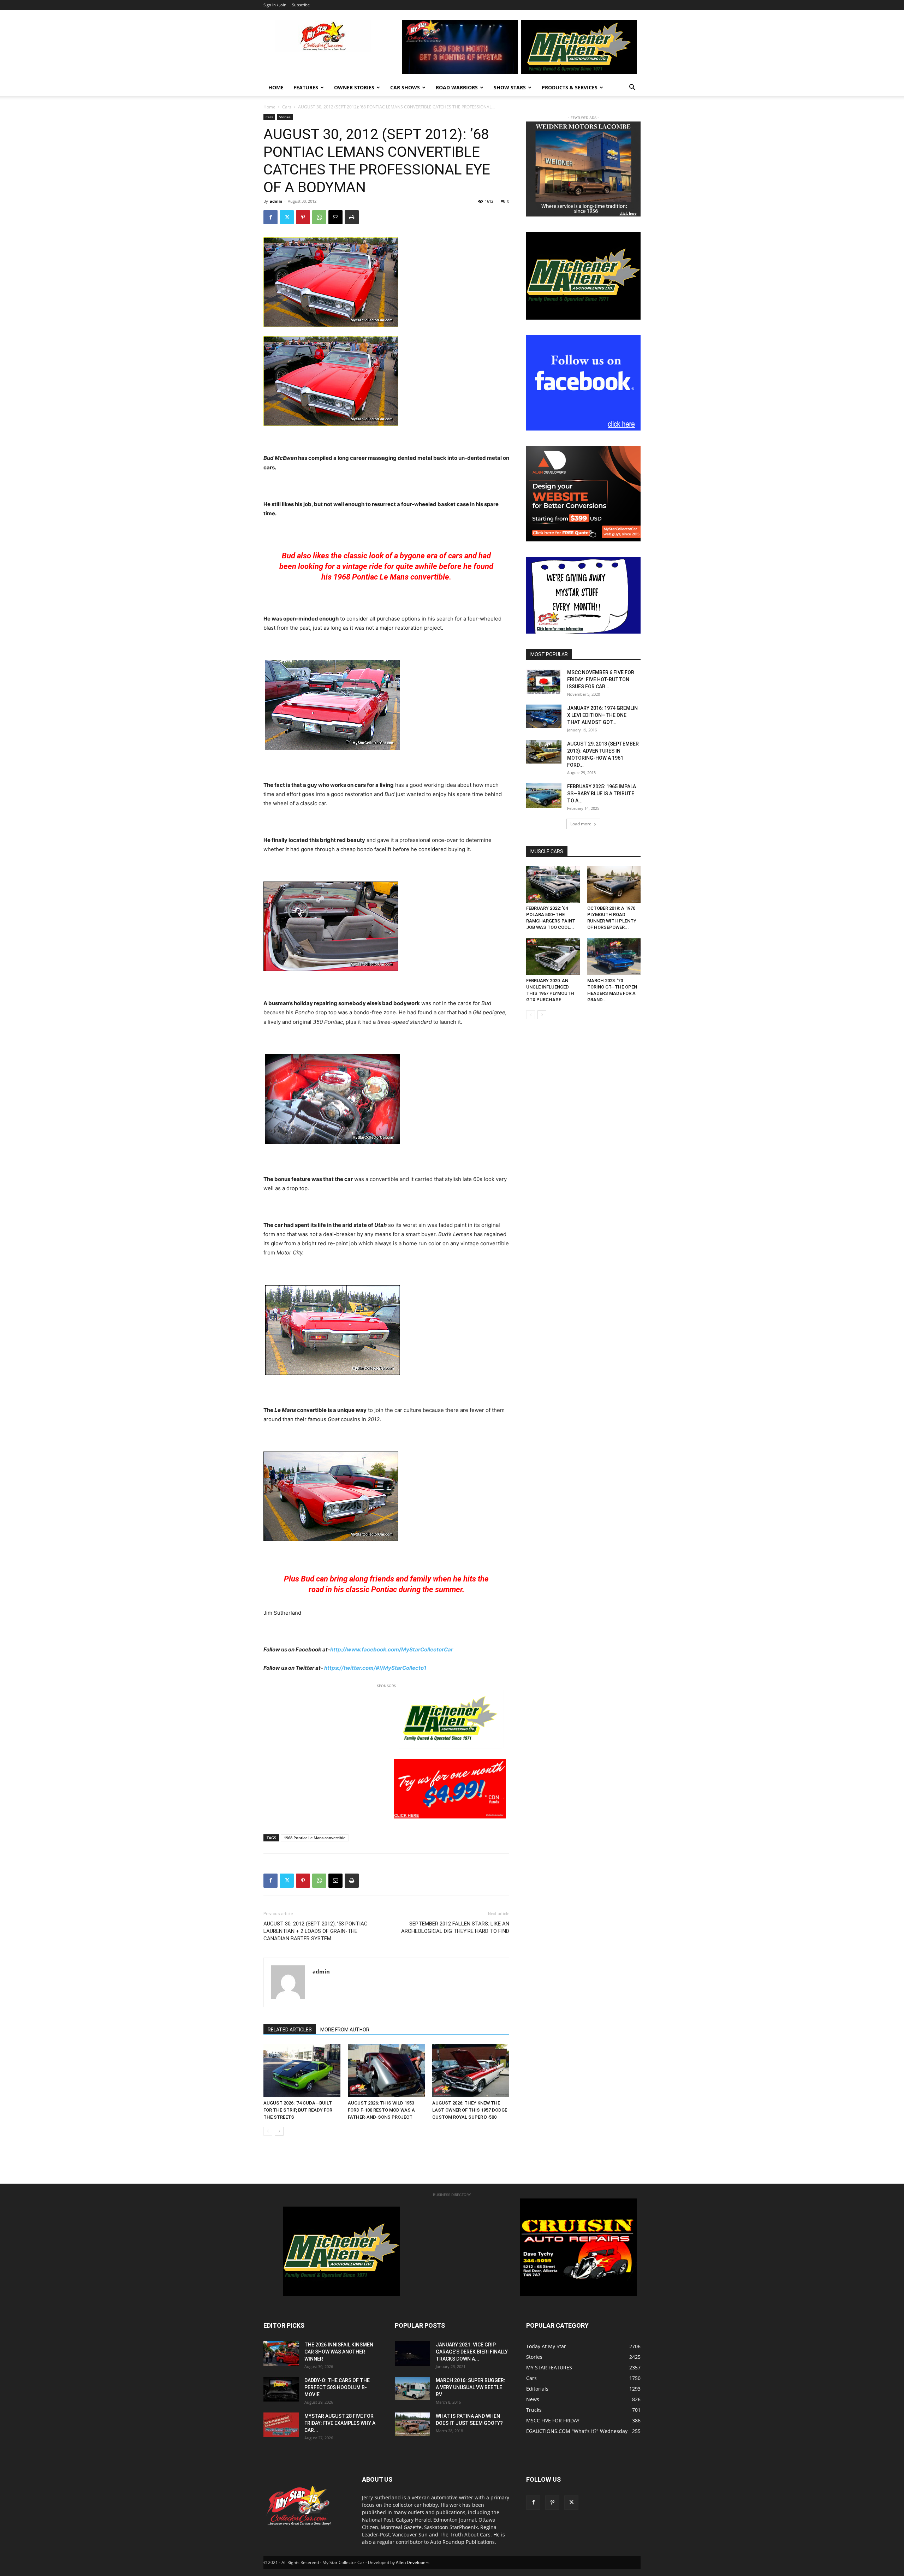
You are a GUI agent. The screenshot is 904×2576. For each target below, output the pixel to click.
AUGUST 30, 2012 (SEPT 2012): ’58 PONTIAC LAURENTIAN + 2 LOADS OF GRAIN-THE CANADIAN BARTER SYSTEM (316, 1931)
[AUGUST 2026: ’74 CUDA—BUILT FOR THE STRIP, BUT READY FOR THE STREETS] (302, 2071)
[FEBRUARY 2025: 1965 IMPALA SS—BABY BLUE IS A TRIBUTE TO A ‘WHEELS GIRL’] (544, 795)
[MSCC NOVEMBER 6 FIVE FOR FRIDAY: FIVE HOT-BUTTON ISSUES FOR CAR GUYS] (544, 681)
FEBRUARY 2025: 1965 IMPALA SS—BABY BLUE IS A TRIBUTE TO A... (602, 794)
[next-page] (279, 2131)
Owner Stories (354, 87)
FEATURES (306, 87)
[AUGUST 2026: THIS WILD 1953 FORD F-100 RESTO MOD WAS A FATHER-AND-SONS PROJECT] (386, 2071)
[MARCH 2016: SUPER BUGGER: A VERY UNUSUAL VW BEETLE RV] (412, 2388)
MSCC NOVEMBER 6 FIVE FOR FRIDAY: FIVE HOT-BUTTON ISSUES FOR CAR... (601, 679)
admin (276, 201)
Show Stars (510, 87)
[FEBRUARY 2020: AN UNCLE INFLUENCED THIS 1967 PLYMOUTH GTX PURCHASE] (553, 957)
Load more (581, 824)
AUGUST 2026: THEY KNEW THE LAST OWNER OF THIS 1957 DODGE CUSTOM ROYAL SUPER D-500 (470, 2110)
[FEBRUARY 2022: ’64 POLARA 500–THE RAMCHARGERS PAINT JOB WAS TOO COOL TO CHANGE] (553, 884)
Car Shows (405, 87)
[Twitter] (287, 217)
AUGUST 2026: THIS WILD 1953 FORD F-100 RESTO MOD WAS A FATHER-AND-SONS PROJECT (381, 2110)
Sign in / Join (275, 5)
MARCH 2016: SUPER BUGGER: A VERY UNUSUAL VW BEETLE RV (471, 2387)
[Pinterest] (303, 217)
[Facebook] (270, 217)
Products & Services (570, 87)
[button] (632, 88)
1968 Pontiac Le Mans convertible (315, 1838)
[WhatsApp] (319, 217)
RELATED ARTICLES (290, 2030)
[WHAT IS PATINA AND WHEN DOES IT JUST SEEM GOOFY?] (412, 2424)
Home (276, 87)
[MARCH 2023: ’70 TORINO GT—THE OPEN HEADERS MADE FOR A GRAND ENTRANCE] (614, 957)
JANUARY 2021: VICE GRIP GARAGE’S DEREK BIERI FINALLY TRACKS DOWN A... (472, 2352)
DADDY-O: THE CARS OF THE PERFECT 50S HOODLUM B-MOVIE (337, 2387)
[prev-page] (268, 2131)
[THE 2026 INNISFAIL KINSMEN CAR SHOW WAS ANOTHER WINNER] (281, 2354)
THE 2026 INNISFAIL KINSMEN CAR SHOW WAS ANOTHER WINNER (339, 2352)
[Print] (352, 217)
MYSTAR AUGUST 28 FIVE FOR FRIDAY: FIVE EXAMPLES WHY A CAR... (340, 2423)
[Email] (335, 217)
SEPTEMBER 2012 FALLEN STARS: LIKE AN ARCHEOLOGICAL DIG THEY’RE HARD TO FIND (455, 1927)
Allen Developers (413, 2562)
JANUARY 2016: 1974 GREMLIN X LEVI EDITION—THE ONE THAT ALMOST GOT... (602, 715)
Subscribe (301, 5)
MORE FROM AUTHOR (345, 2030)
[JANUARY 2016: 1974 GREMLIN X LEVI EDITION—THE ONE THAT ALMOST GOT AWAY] (544, 716)
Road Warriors (457, 87)
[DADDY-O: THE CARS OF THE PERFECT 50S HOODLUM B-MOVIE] (281, 2389)
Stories (285, 117)
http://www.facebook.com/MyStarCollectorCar (392, 1649)
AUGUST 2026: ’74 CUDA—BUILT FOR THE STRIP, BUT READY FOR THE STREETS (298, 2110)
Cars (287, 107)
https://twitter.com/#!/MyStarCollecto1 (375, 1668)
